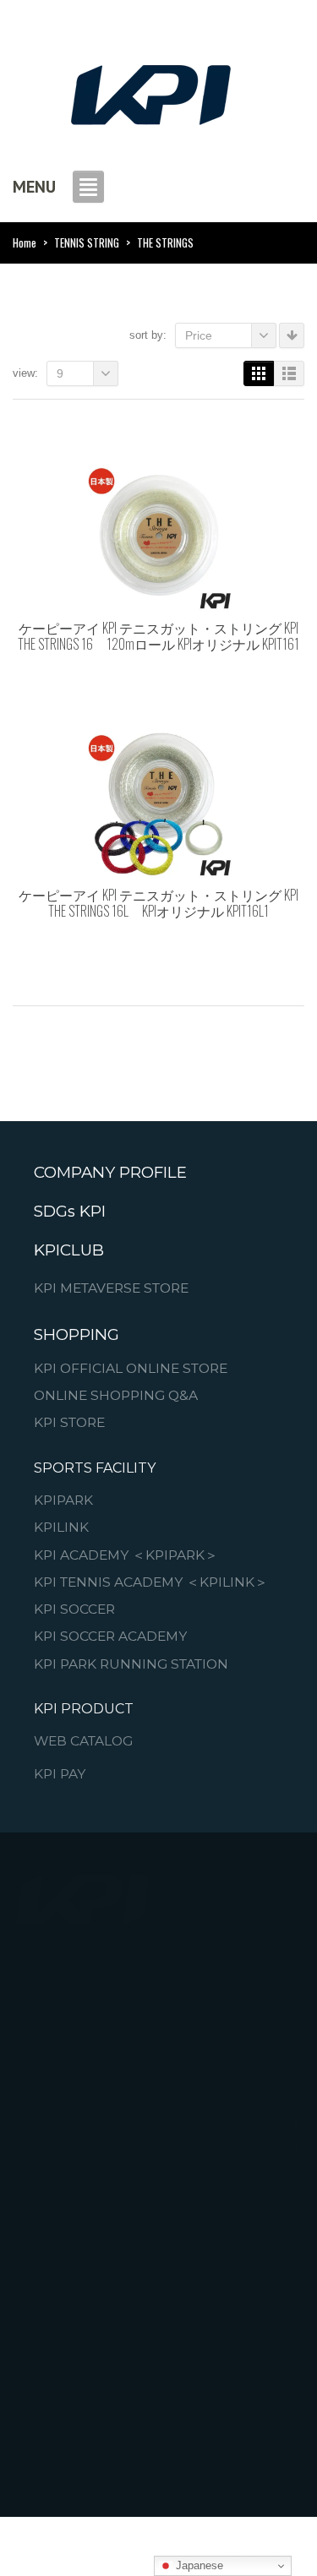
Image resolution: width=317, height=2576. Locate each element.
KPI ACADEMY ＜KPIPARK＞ (126, 1555)
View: (25, 373)
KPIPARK (63, 1500)
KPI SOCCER (74, 1609)
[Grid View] (259, 373)
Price (199, 335)
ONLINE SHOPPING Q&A (116, 1396)
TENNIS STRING (87, 242)
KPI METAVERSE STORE (111, 1288)
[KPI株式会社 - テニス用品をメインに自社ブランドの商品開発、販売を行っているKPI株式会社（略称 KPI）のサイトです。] (150, 90)
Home (25, 242)
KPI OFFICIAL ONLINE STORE (131, 1369)
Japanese (198, 2565)
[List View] (289, 373)
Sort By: (148, 335)
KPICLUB (69, 1250)
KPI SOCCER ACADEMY (110, 1637)
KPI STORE (69, 1424)
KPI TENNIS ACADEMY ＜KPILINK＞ (151, 1582)
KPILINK (61, 1528)
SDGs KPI (70, 1212)
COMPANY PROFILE (110, 1173)
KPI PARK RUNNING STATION (131, 1664)
